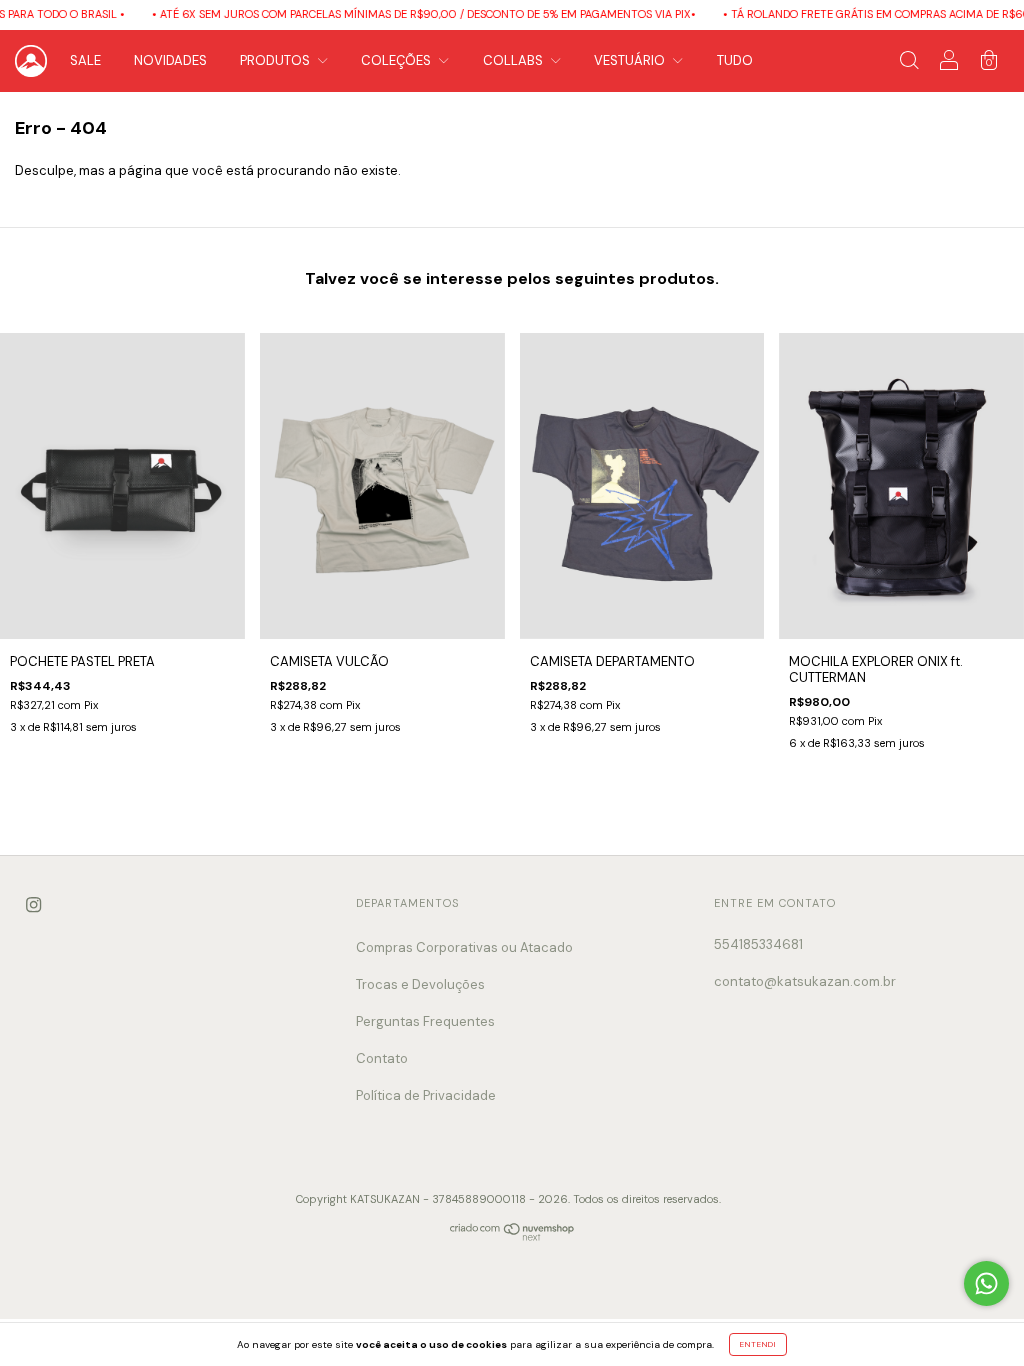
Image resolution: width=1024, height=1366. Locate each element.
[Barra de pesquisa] (909, 63)
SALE (85, 60)
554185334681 (758, 944)
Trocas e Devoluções (420, 984)
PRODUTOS (276, 60)
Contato (382, 1058)
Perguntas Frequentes (425, 1021)
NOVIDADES (170, 60)
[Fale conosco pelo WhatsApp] (986, 1283)
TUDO (735, 60)
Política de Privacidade (426, 1095)
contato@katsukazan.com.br (805, 981)
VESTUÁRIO (631, 60)
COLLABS (514, 60)
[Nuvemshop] (512, 1236)
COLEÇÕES (397, 60)
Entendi (758, 1344)
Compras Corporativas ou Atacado (464, 947)
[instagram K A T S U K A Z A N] (33, 904)
